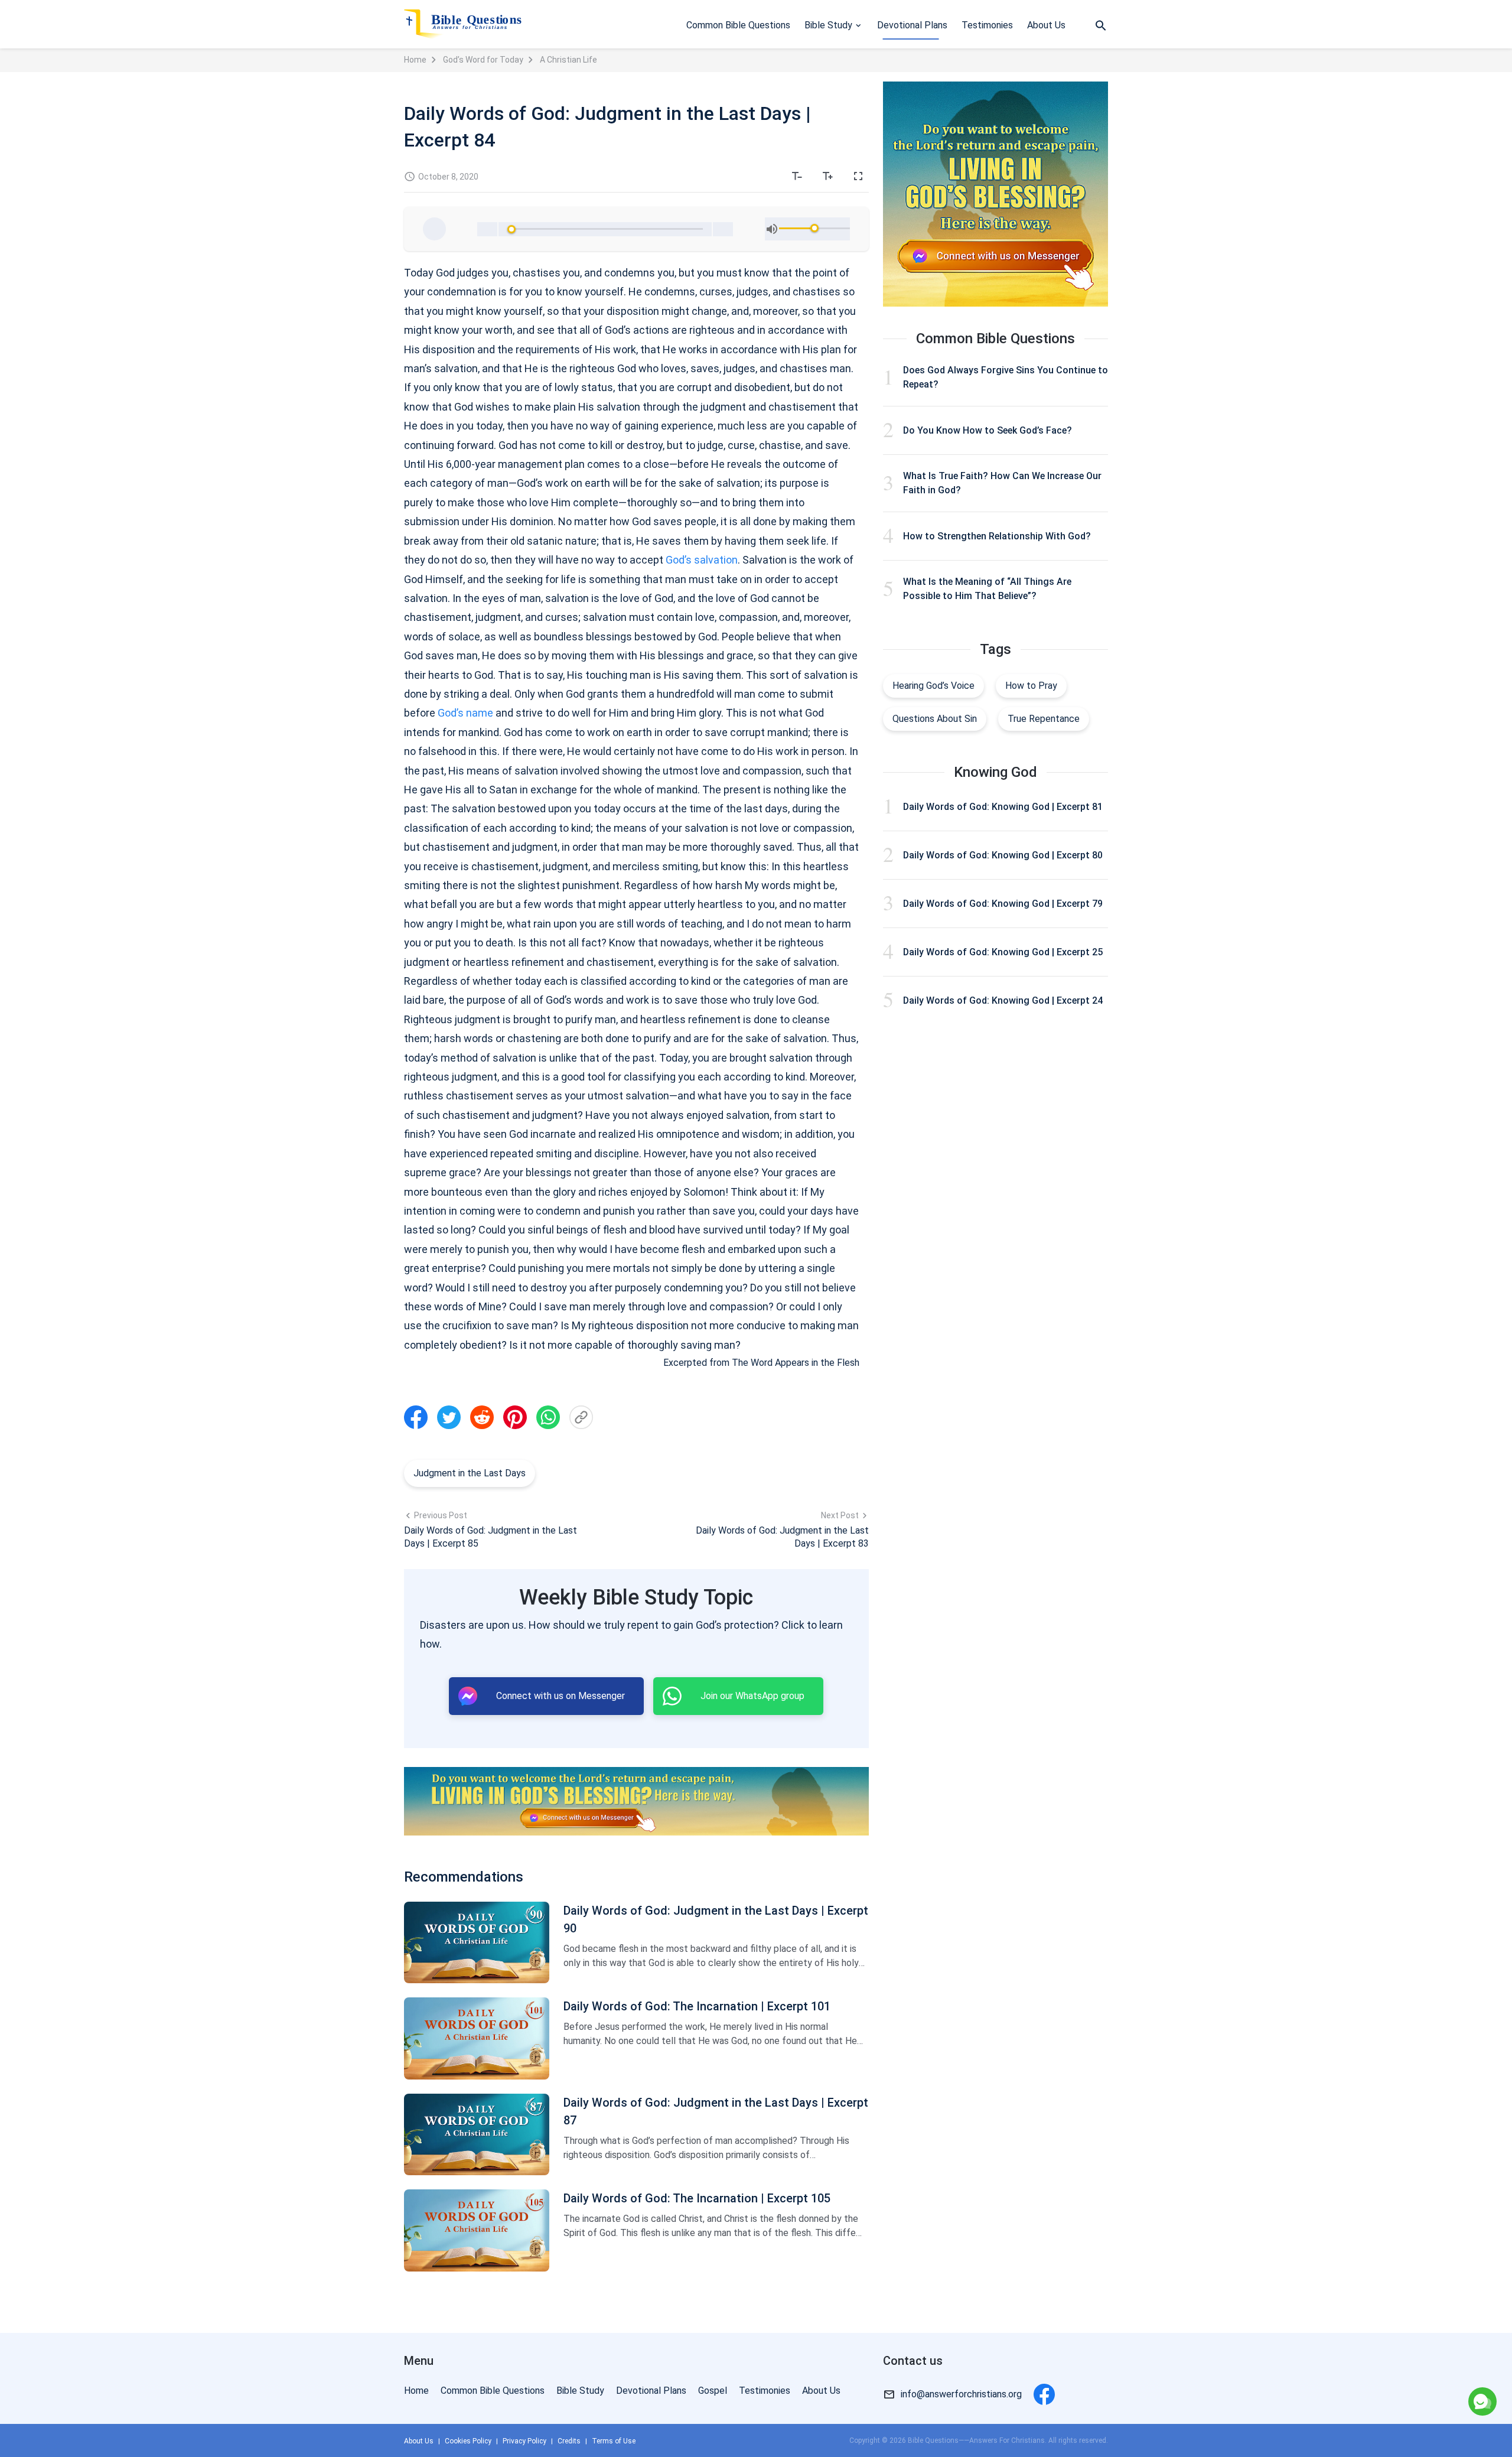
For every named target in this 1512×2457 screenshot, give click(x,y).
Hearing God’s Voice (933, 686)
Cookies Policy (468, 2441)
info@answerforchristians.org (961, 2394)
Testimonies (987, 25)
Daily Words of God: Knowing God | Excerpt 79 (1003, 904)
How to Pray (1031, 686)
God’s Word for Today (483, 60)
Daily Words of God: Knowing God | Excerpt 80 (1003, 855)
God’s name (465, 713)
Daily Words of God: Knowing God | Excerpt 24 (1003, 1000)
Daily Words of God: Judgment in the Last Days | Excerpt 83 (782, 1537)
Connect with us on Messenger (1384, 2352)
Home (415, 60)
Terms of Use (614, 2441)
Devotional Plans (912, 25)
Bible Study (828, 25)
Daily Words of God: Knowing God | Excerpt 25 (1003, 952)
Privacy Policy (524, 2441)
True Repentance (1044, 719)
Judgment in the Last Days (470, 1473)
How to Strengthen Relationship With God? (997, 536)
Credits (569, 2441)
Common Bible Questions (738, 25)
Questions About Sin (935, 719)
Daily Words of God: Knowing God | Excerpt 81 (1003, 807)
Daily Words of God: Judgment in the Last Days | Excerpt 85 (491, 1537)
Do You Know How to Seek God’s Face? (988, 430)
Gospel (713, 2391)
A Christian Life (568, 60)
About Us (1046, 25)
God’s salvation (702, 560)
